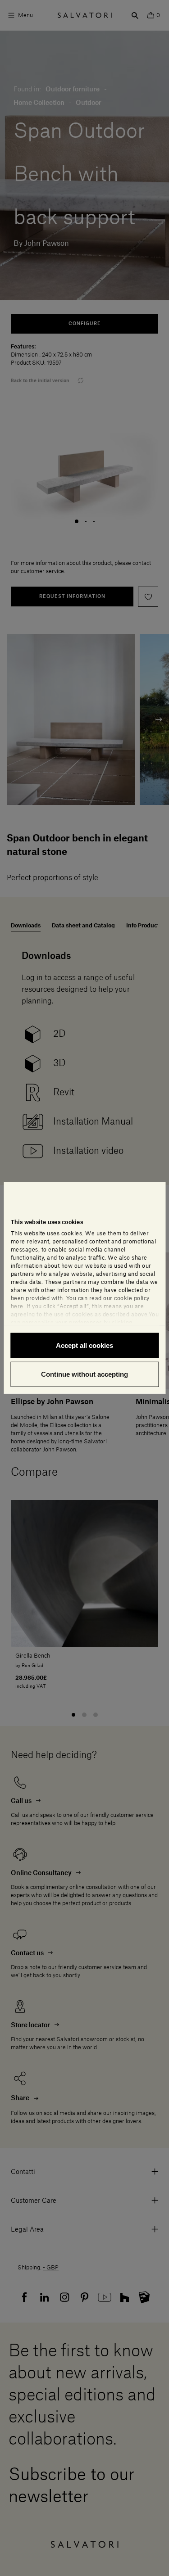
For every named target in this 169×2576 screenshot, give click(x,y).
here (17, 1306)
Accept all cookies (84, 1345)
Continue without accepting (84, 1374)
